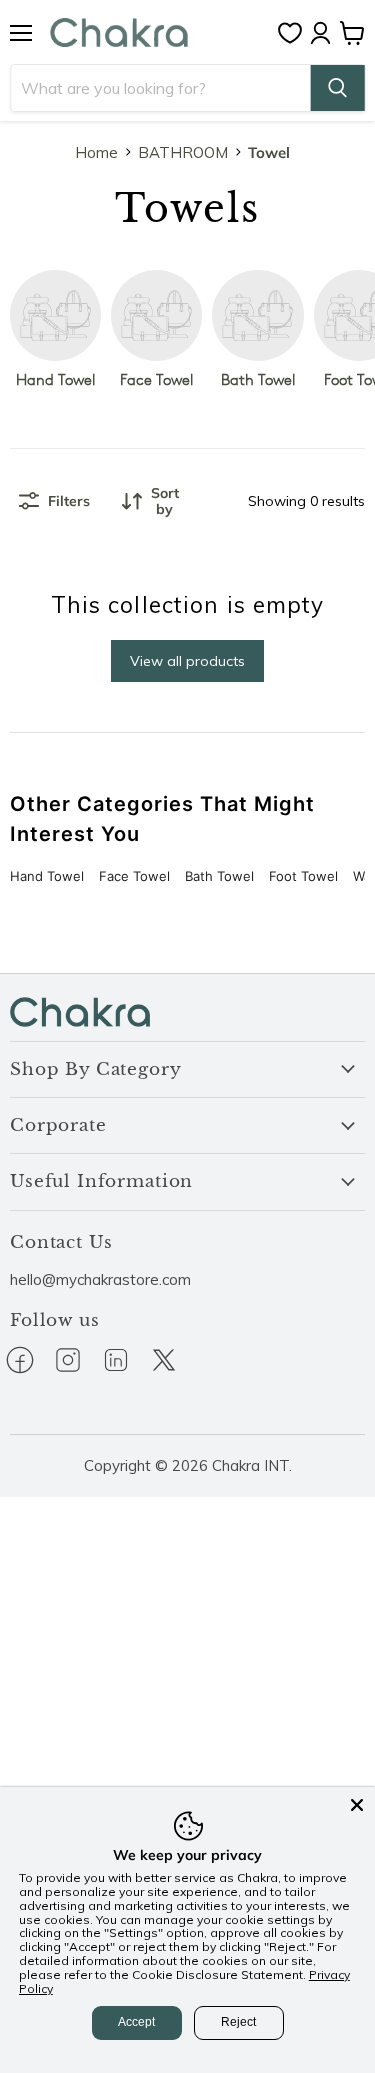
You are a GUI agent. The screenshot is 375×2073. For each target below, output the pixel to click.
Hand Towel (47, 876)
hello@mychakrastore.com (100, 1279)
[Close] (357, 1805)
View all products (187, 661)
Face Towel (134, 876)
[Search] (337, 88)
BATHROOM (183, 152)
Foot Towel (303, 876)
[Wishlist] (295, 33)
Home (96, 152)
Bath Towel (219, 876)
